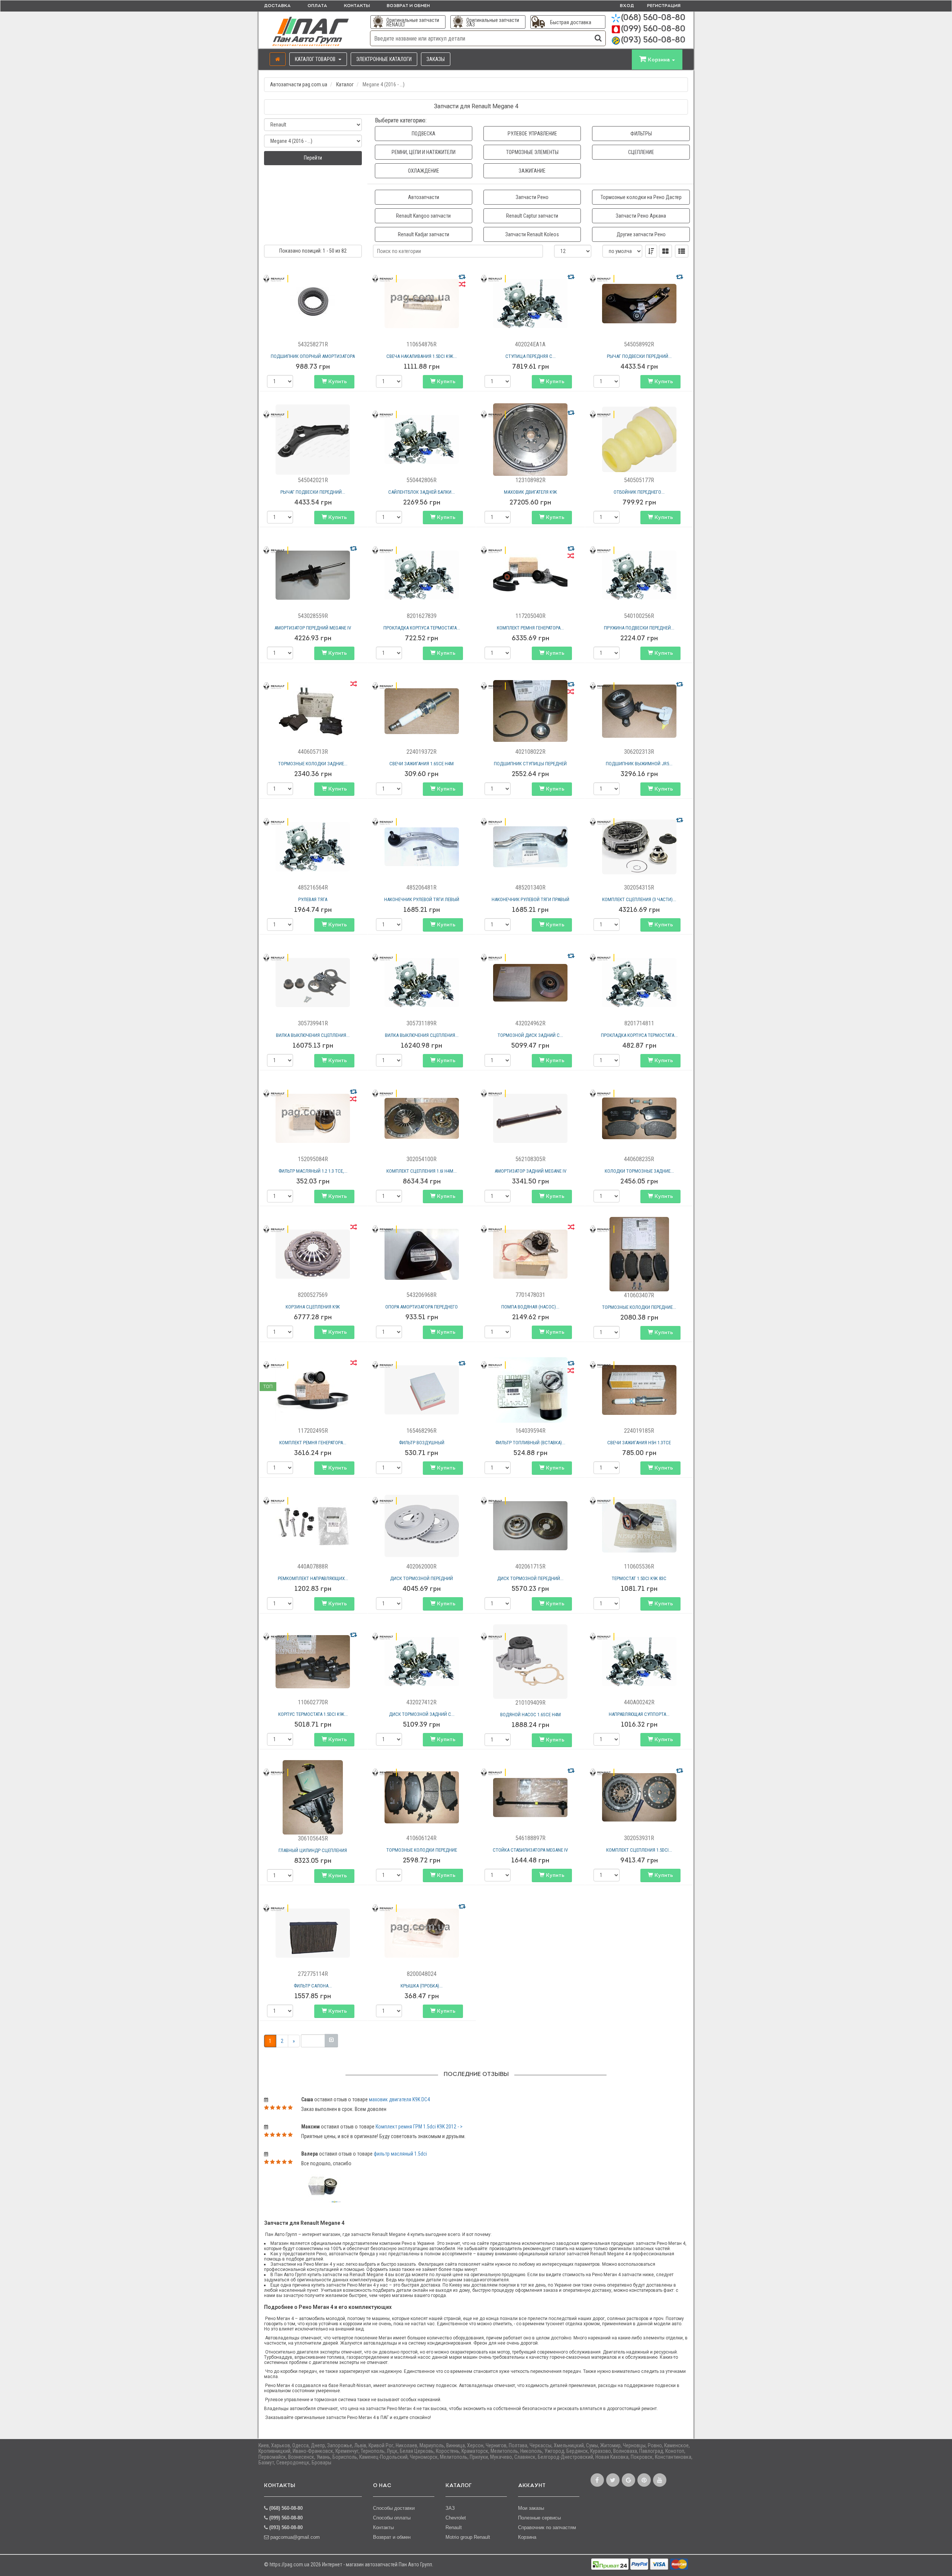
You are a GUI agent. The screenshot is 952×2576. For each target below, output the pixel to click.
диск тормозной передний (422, 1578)
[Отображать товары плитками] (665, 251)
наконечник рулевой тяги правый (530, 899)
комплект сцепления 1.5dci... (639, 1850)
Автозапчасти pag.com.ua (299, 84)
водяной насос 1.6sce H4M (530, 1715)
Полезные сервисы (539, 2518)
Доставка (277, 6)
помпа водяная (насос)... (530, 1307)
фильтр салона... (313, 1986)
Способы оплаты (392, 2518)
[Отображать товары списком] (682, 251)
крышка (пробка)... (422, 1986)
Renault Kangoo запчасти (423, 216)
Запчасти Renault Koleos (532, 234)
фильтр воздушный (422, 1443)
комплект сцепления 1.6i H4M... (422, 1171)
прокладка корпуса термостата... (422, 628)
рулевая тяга (313, 899)
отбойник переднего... (639, 492)
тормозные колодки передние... (639, 1307)
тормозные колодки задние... (313, 764)
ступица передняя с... (530, 356)
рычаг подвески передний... (639, 356)
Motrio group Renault (468, 2537)
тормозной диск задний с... (530, 1035)
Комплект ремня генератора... (530, 628)
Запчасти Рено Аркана (641, 216)
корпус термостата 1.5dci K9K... (313, 1714)
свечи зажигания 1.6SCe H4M (422, 764)
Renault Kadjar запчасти (424, 234)
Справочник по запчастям (547, 2527)
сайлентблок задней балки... (422, 492)
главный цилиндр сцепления (313, 1850)
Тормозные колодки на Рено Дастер (641, 197)
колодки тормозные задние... (639, 1171)
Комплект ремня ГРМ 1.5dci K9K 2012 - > (419, 2127)
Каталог (345, 84)
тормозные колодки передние (422, 1850)
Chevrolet (456, 2518)
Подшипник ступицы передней (530, 764)
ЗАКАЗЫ (436, 59)
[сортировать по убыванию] (651, 251)
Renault (454, 2527)
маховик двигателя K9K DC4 (399, 2099)
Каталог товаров (316, 59)
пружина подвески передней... (639, 628)
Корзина (527, 2537)
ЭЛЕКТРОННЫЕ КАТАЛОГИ (384, 59)
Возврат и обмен (408, 6)
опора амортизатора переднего (422, 1307)
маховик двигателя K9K (530, 492)
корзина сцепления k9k (313, 1307)
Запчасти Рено (532, 197)
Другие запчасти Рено (641, 234)
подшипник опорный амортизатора (313, 356)
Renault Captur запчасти (532, 216)
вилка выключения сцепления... (313, 1035)
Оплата (317, 6)
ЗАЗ (450, 2508)
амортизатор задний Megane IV (530, 1171)
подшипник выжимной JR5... (639, 764)
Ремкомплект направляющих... (313, 1578)
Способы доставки (394, 2508)
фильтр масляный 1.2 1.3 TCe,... (313, 1171)
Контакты (357, 6)
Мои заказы (531, 2508)
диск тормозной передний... (530, 1578)
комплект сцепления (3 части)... (639, 899)
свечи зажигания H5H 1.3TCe (639, 1443)
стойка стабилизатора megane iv (530, 1850)
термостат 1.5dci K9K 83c (639, 1578)
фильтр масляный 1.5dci (400, 2154)
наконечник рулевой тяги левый (422, 899)
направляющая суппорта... (639, 1714)
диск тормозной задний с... (422, 1714)
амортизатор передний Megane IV (313, 628)
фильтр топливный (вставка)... (530, 1443)
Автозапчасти (424, 197)
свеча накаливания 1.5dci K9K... (422, 356)
